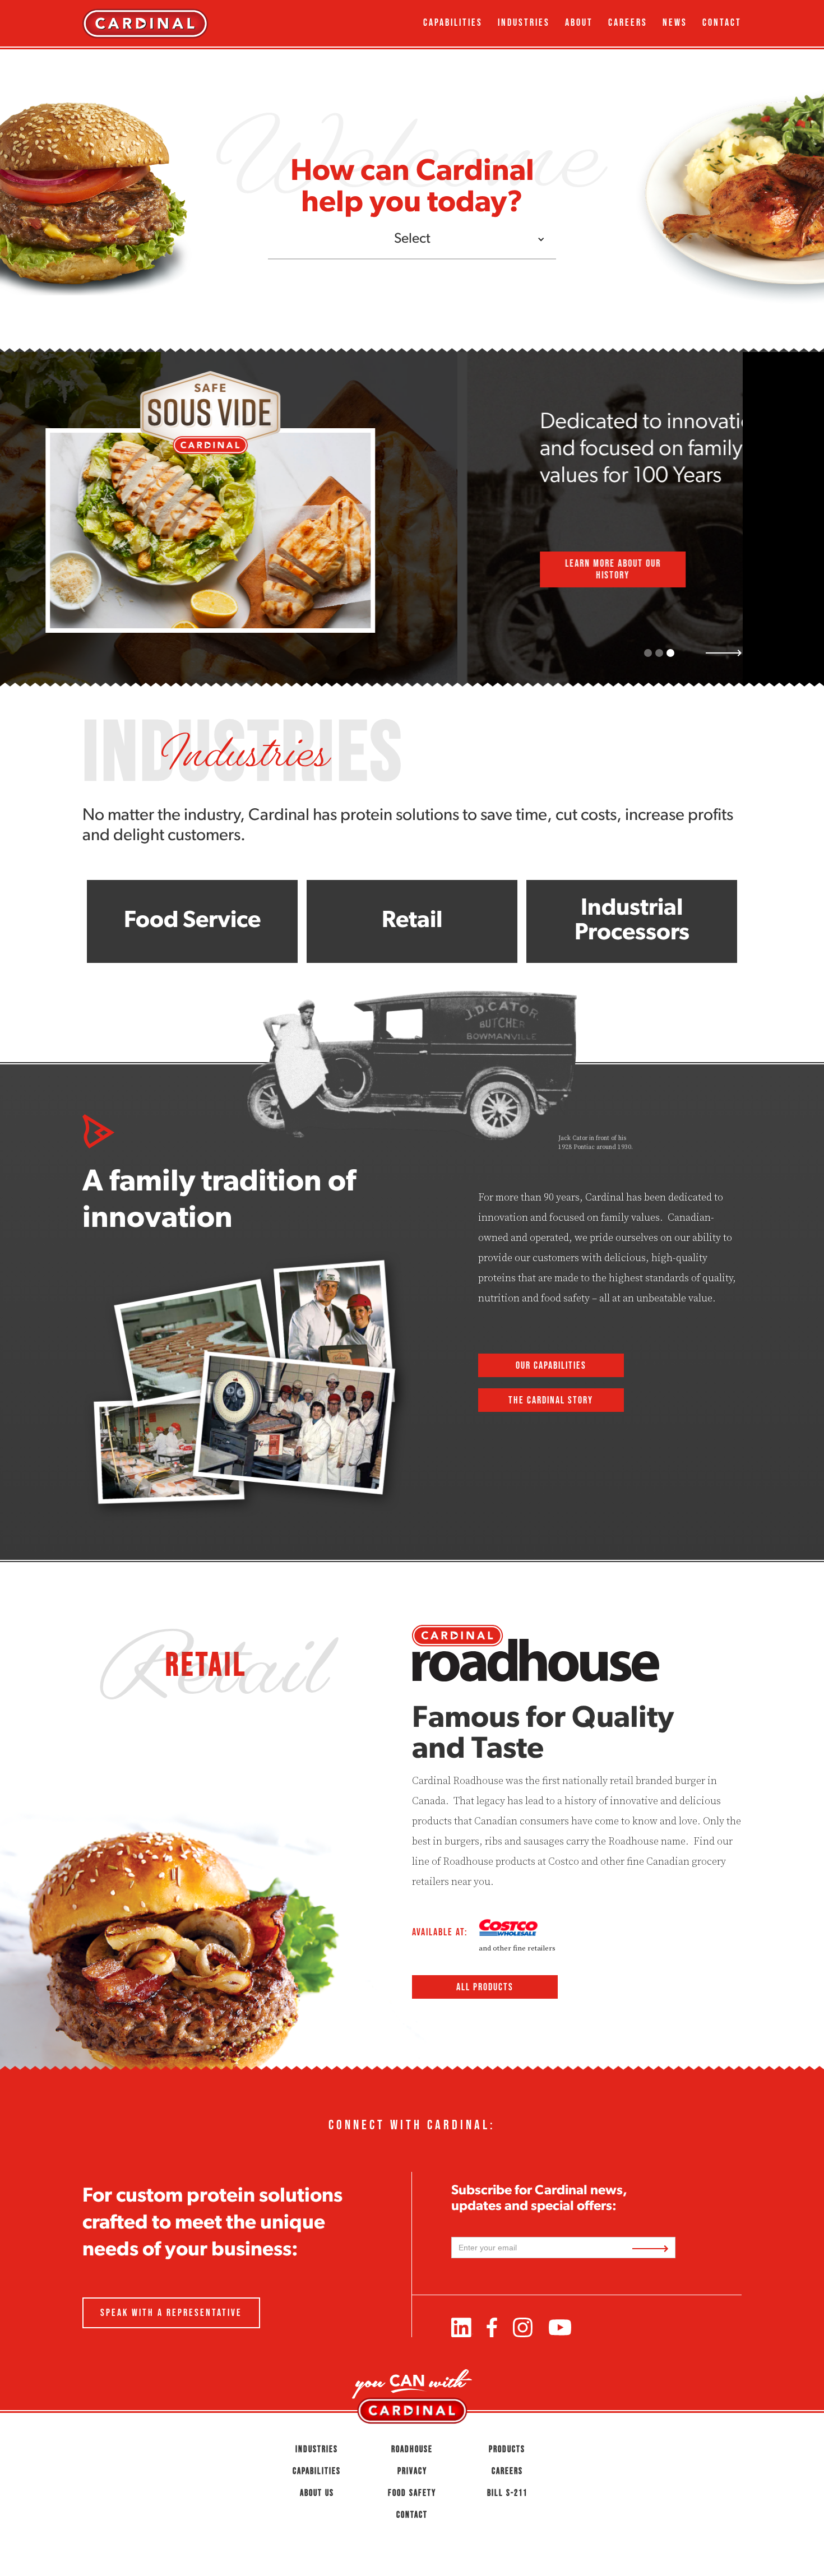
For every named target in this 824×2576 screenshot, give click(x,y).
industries (524, 22)
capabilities (453, 22)
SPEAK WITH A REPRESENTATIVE (171, 2313)
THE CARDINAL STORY (551, 1400)
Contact (722, 22)
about (579, 22)
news (675, 22)
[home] (166, 23)
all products (485, 1987)
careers (628, 22)
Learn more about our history (156, 569)
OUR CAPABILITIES (551, 1365)
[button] (412, 240)
